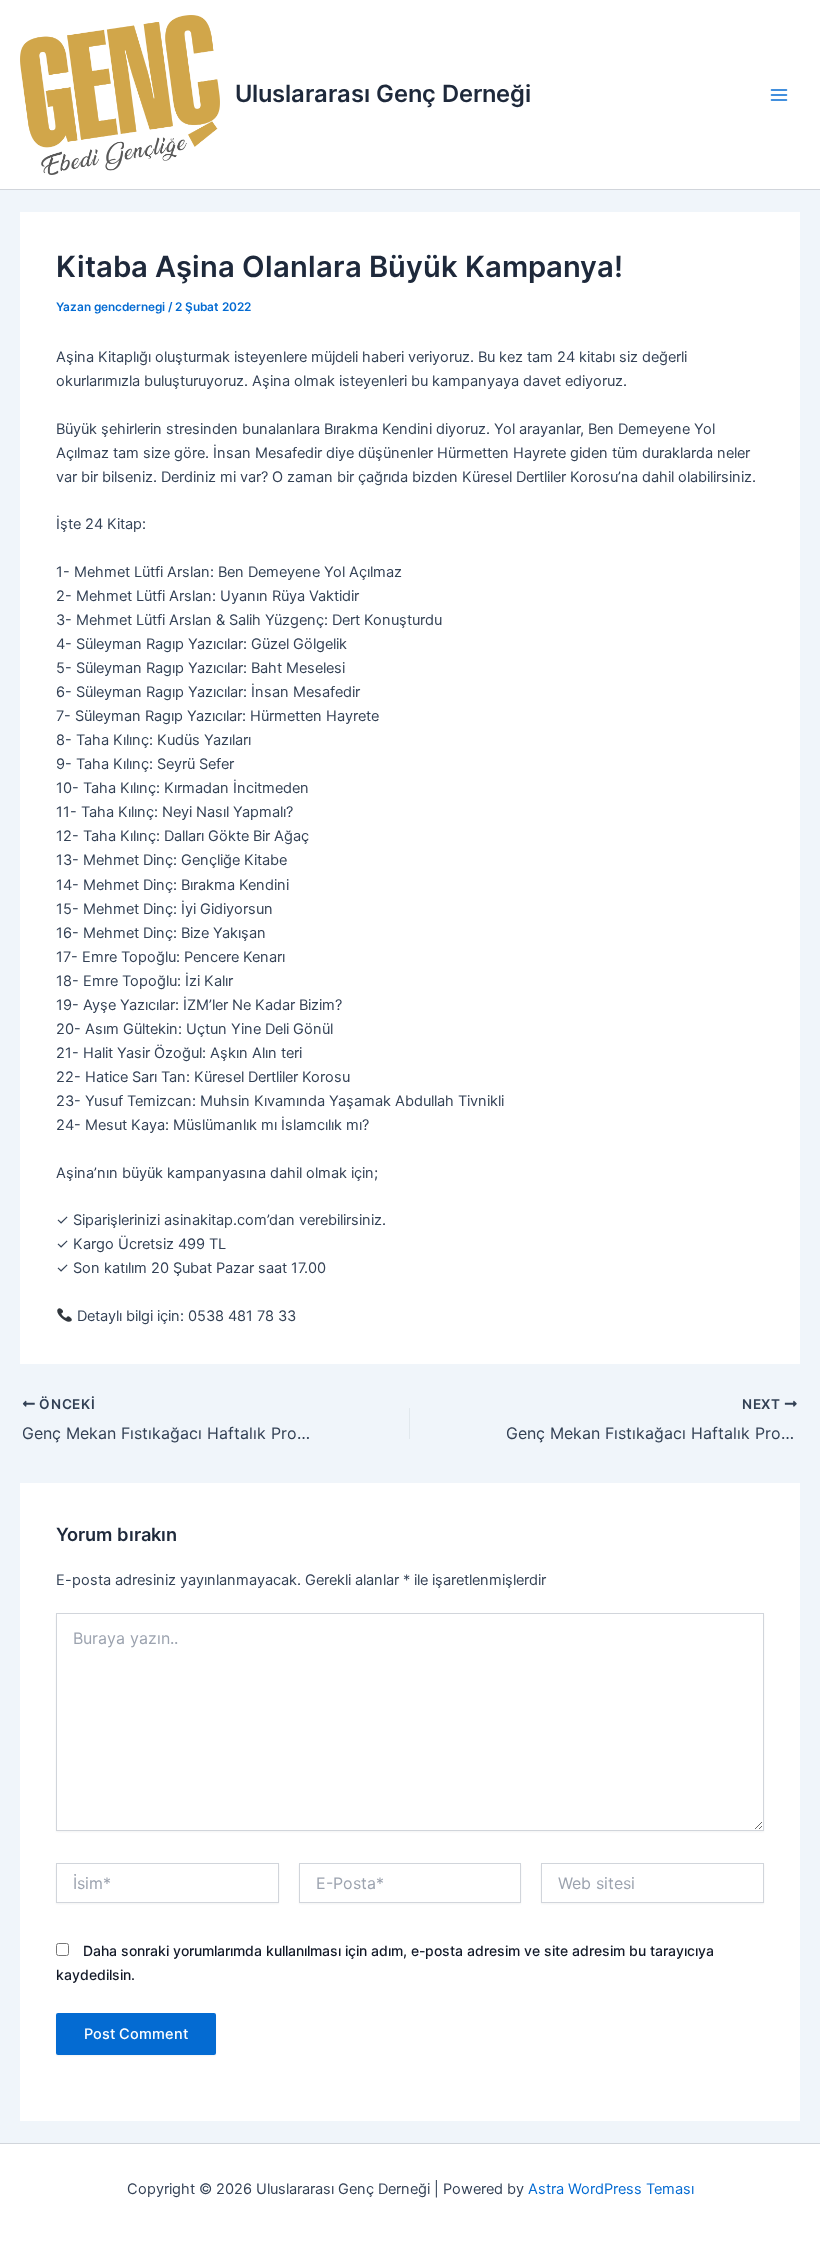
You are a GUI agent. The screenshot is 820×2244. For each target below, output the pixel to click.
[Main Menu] (779, 95)
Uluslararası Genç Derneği (383, 93)
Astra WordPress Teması (611, 2189)
